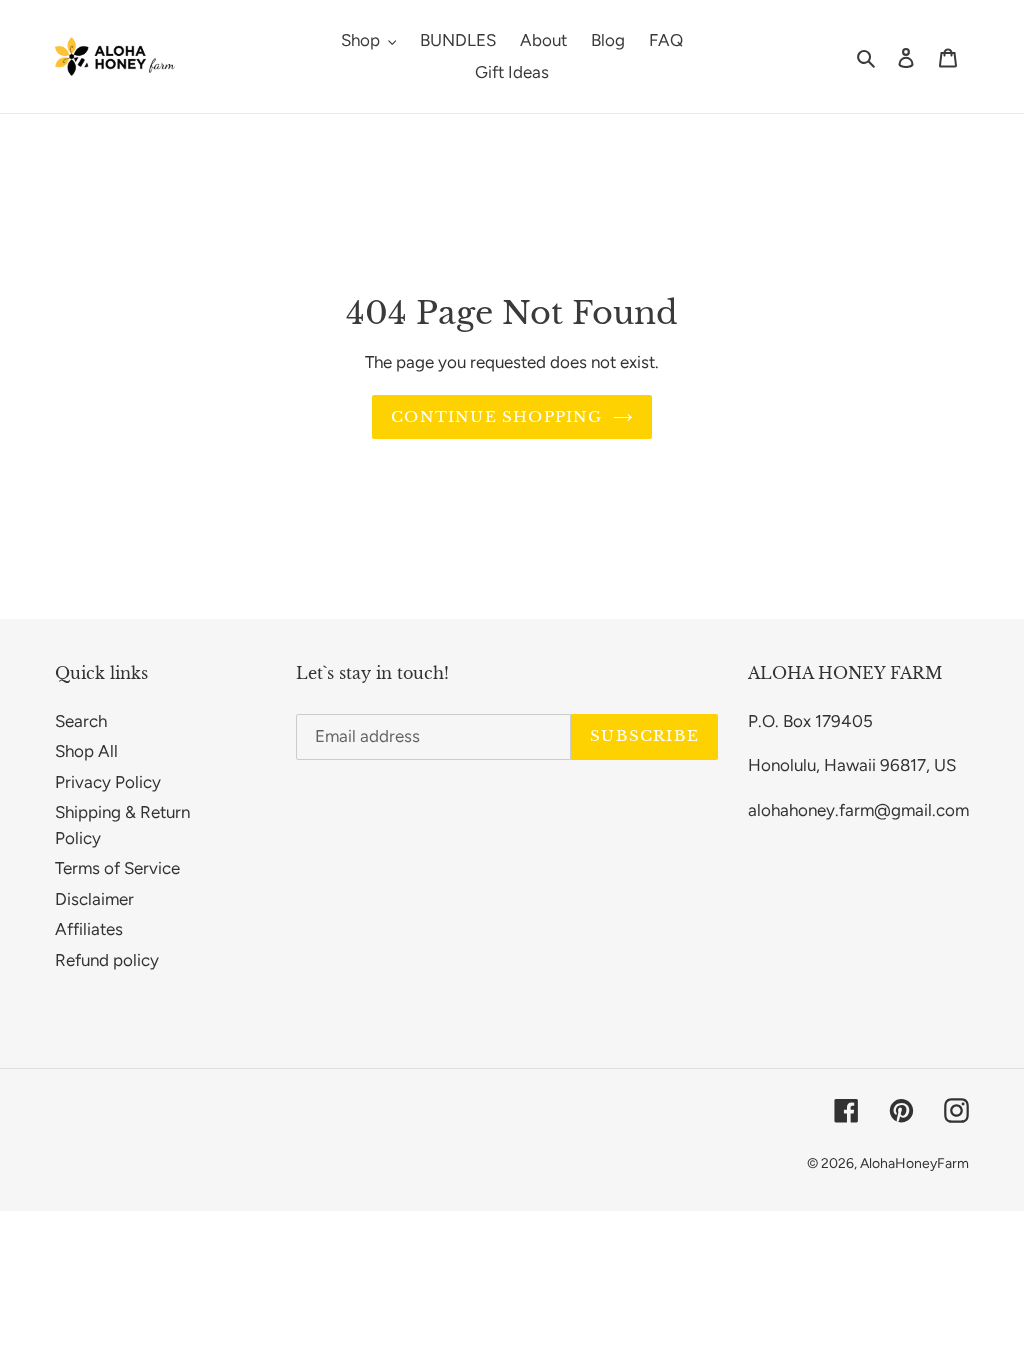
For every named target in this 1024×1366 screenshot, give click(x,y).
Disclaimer (94, 899)
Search (81, 721)
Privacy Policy (108, 782)
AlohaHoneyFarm (914, 1163)
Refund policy (107, 960)
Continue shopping (496, 416)
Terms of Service (117, 868)
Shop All (86, 751)
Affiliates (89, 929)
